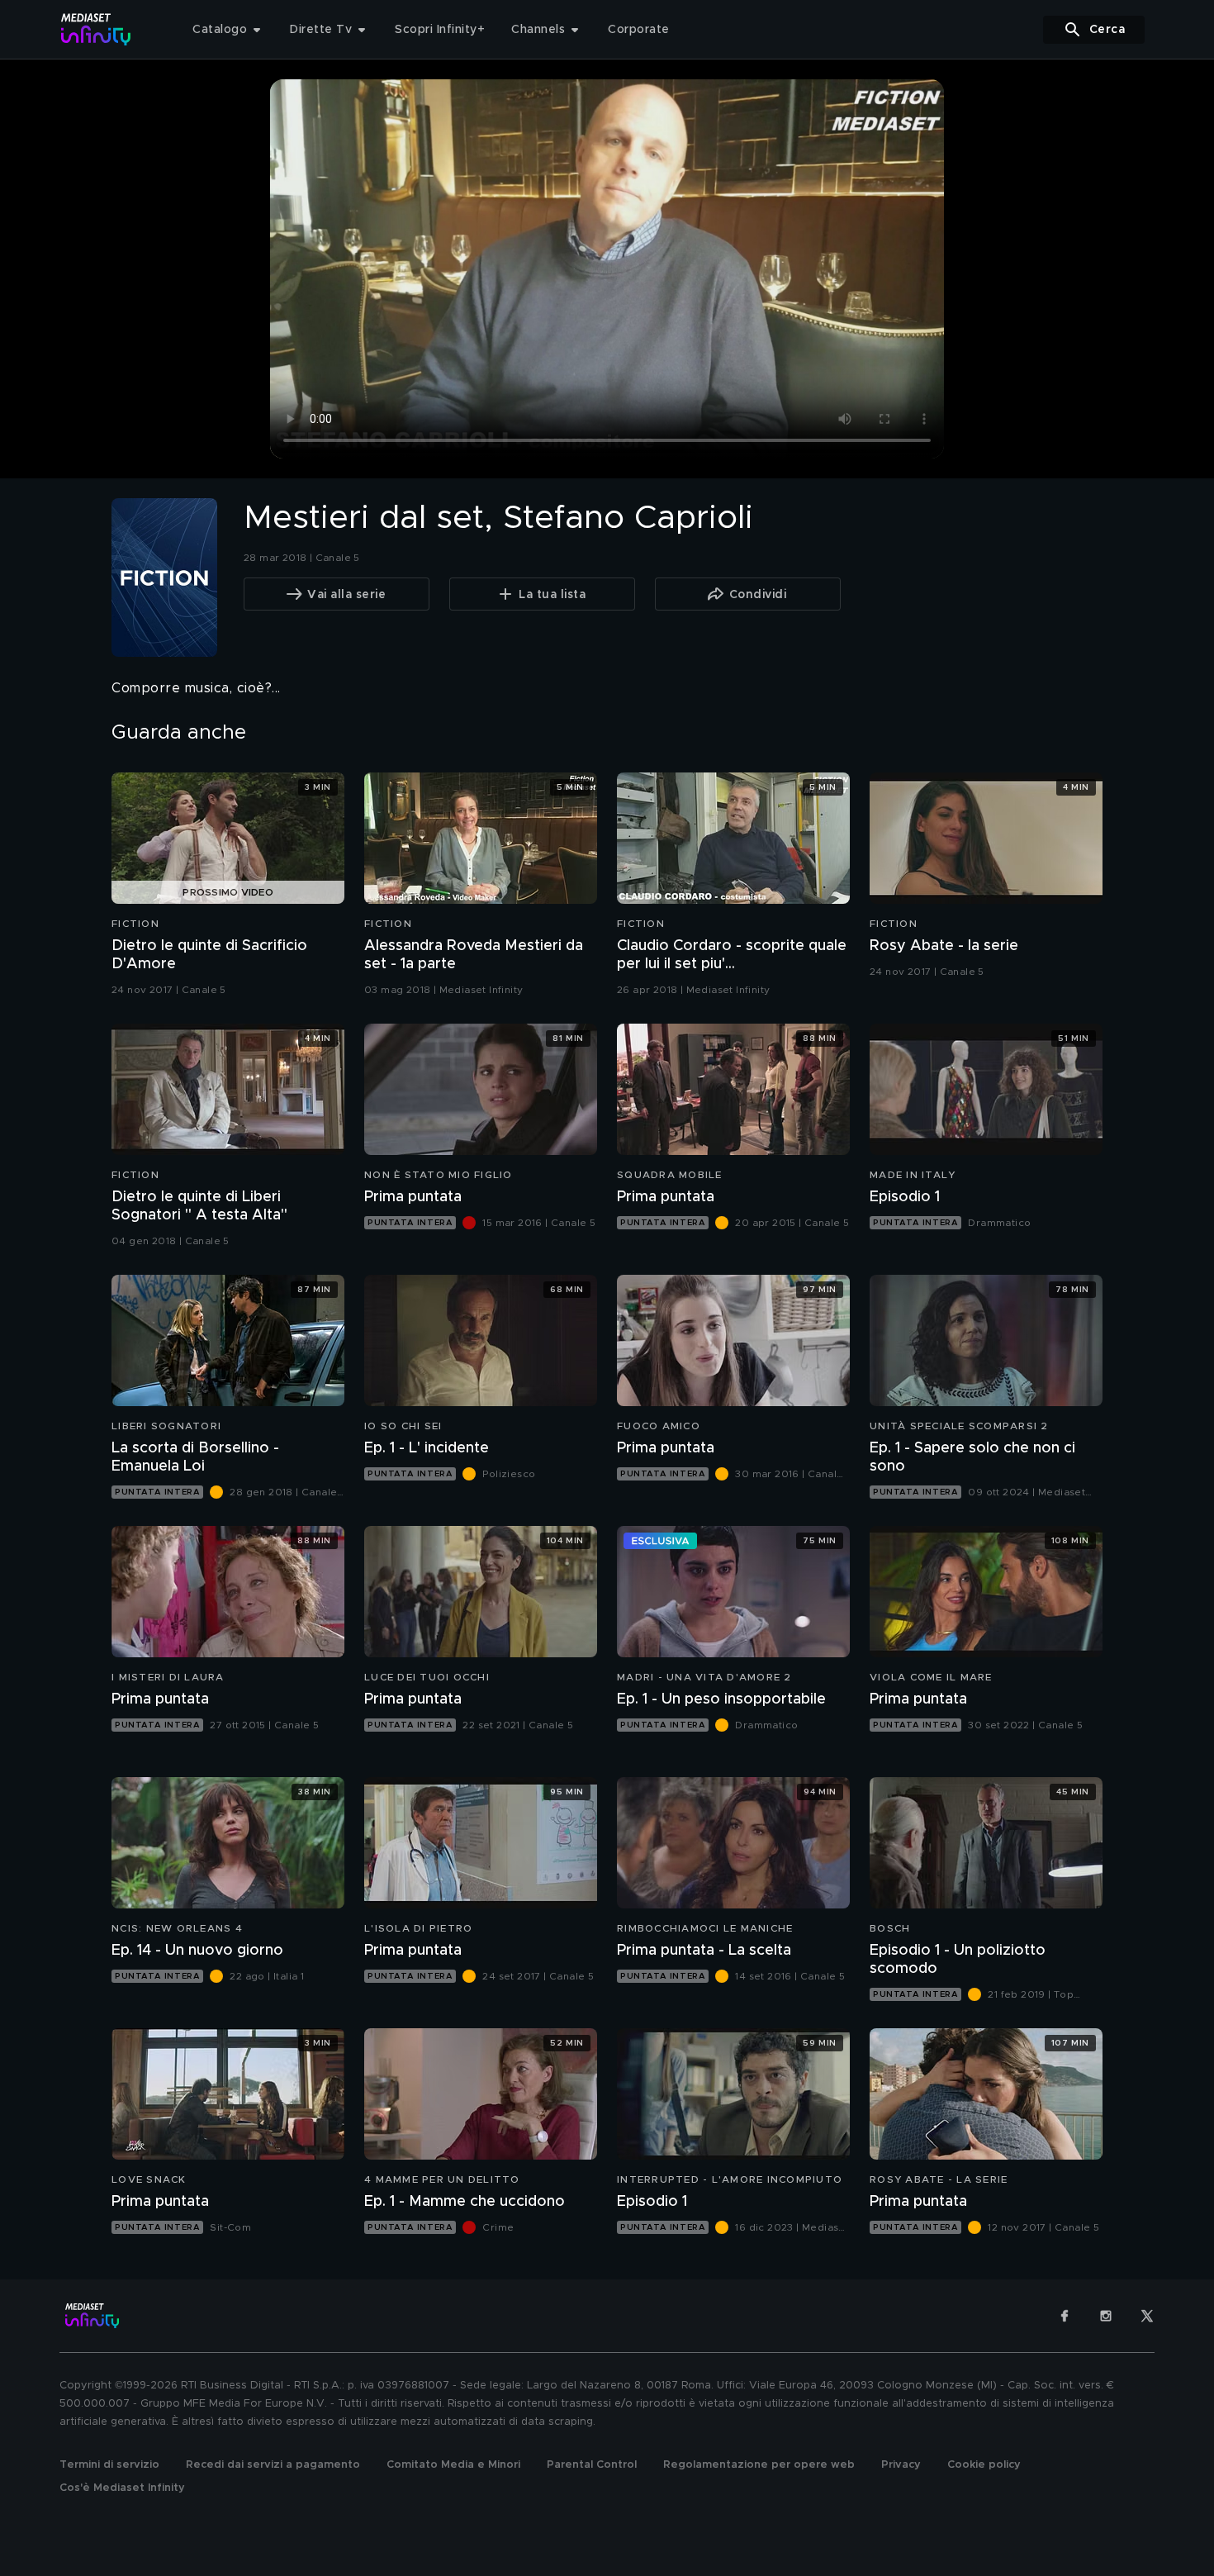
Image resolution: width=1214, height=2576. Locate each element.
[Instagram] (1106, 2316)
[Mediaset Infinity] (96, 29)
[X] (1147, 2316)
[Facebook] (1065, 2316)
